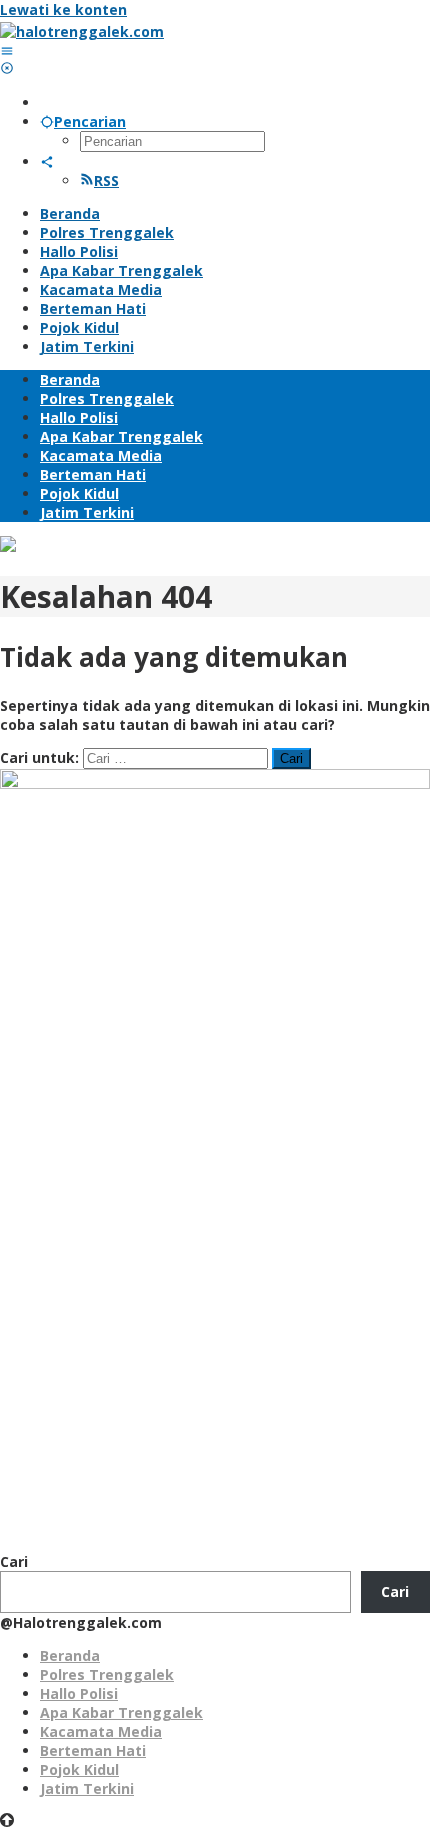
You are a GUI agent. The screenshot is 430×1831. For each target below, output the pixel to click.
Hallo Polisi (79, 1693)
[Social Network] (47, 161)
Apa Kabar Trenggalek (121, 1712)
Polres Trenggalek (107, 1674)
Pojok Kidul (79, 1769)
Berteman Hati (93, 1750)
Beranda (70, 1655)
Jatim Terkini (87, 1788)
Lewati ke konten (63, 9)
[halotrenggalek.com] (82, 31)
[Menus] (7, 50)
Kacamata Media (101, 1731)
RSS (106, 180)
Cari (14, 1561)
